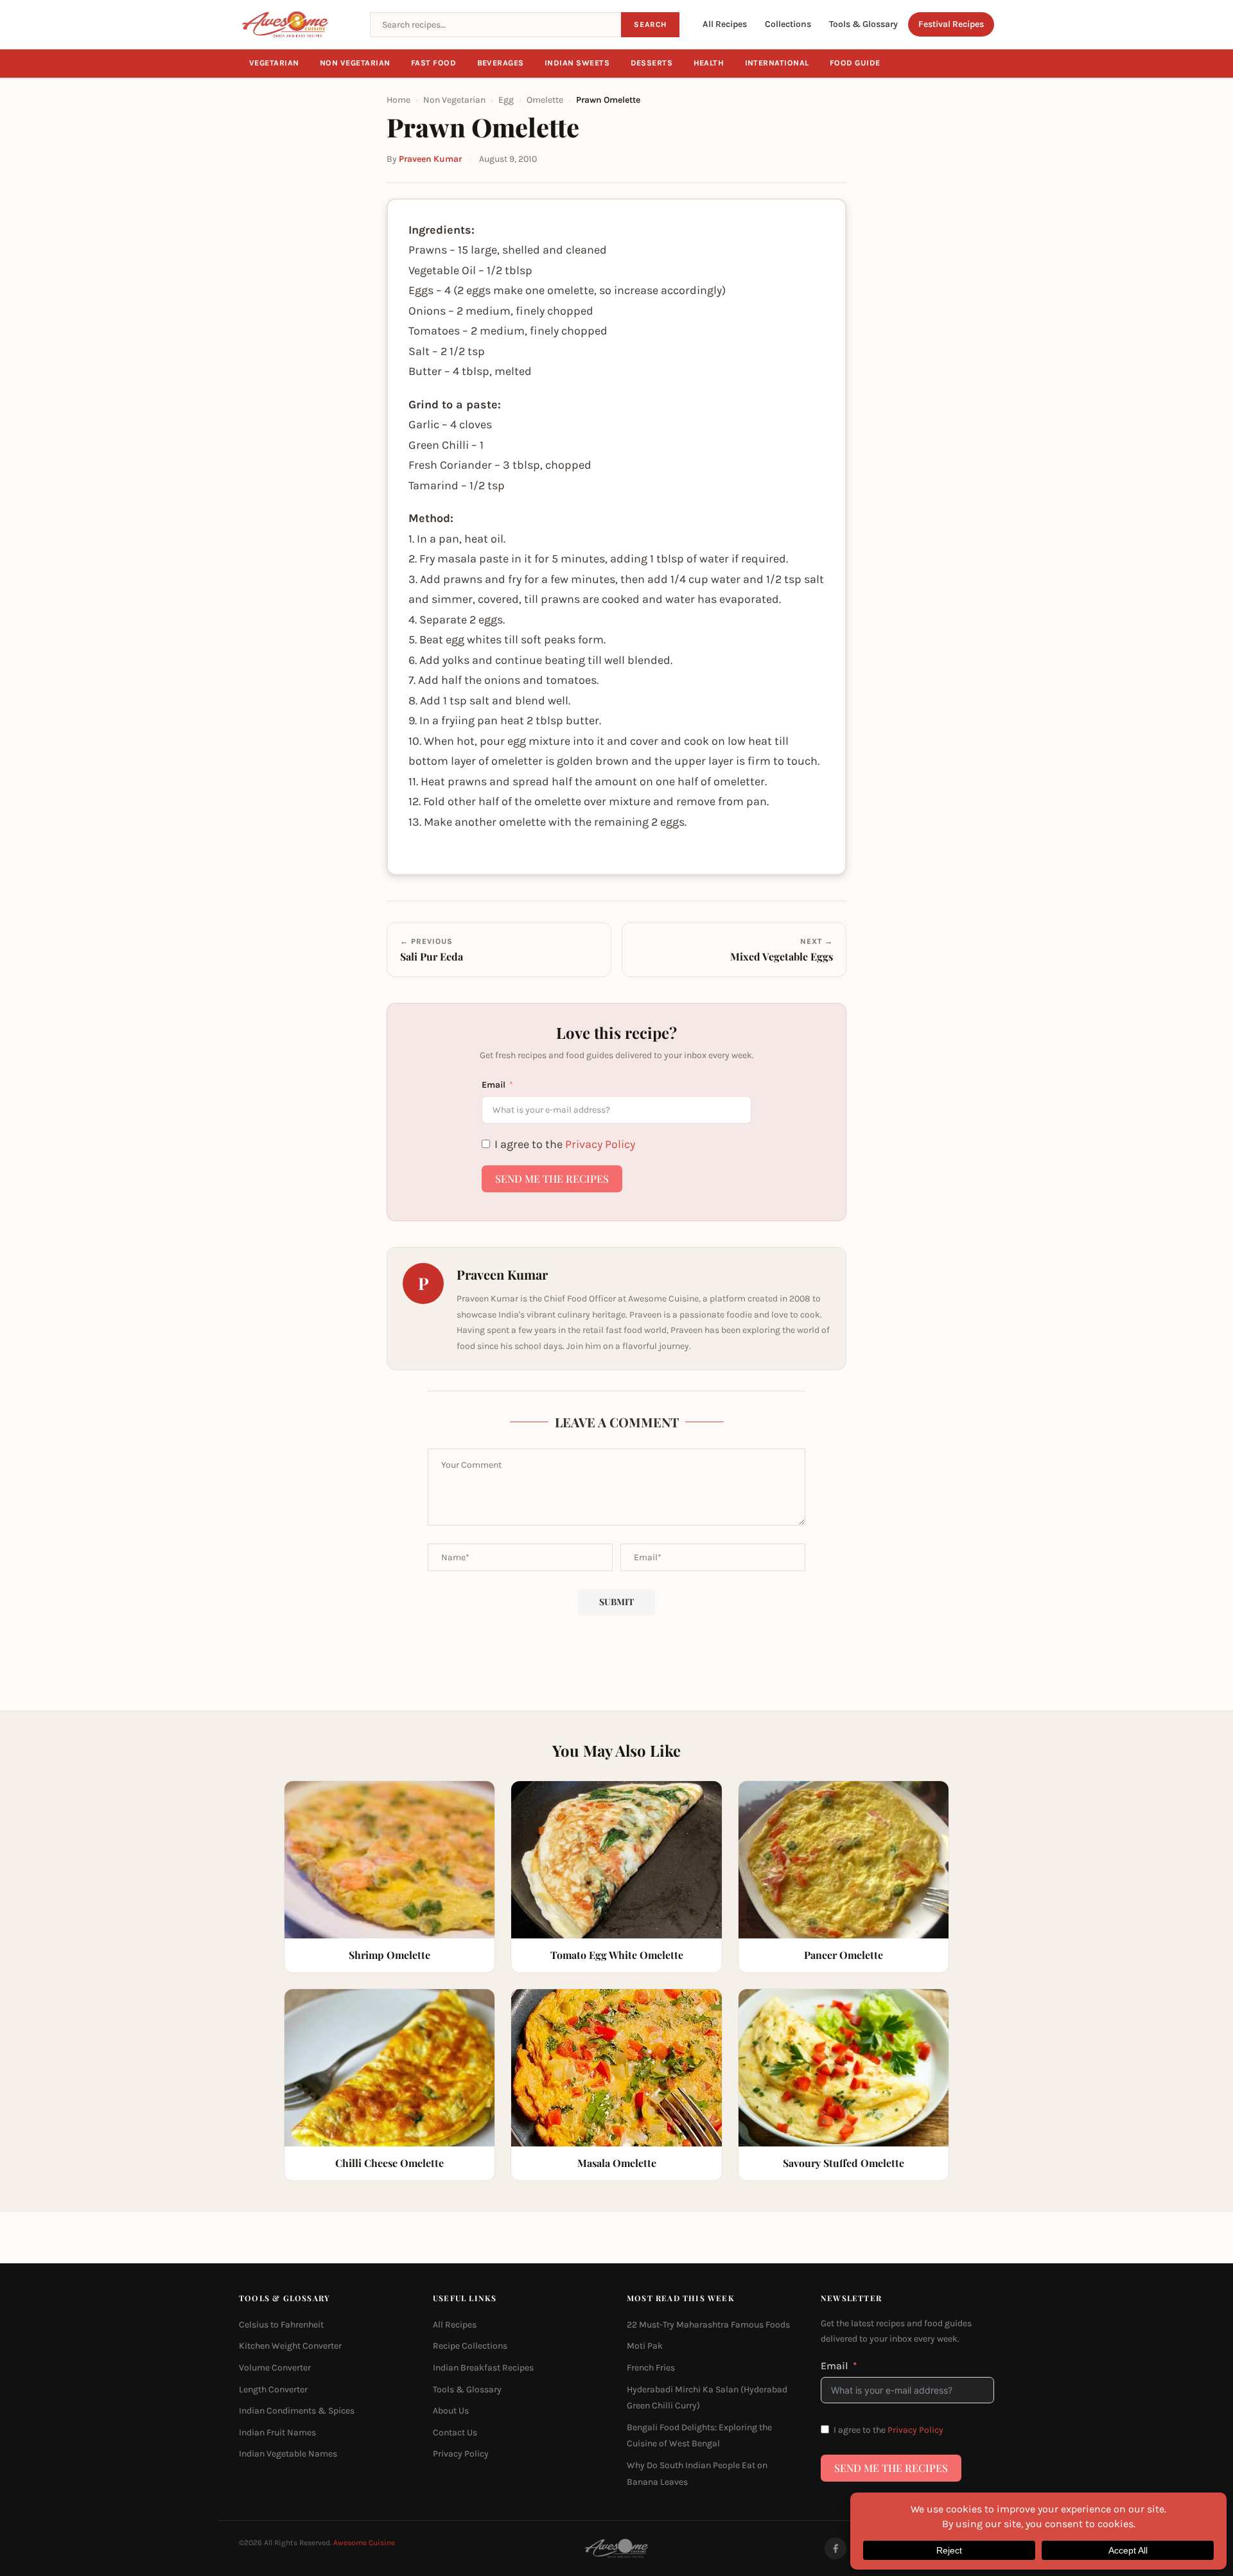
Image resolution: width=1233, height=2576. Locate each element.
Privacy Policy (600, 1144)
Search (650, 24)
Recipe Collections (470, 2346)
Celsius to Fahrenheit (281, 2325)
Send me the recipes (552, 1179)
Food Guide (855, 63)
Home (398, 100)
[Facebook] (835, 2548)
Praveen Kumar (430, 159)
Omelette (545, 100)
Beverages (501, 63)
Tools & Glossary (863, 24)
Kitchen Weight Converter (290, 2346)
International (777, 63)
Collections (788, 24)
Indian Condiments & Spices (297, 2411)
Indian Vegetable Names (288, 2454)
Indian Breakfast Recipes (483, 2368)
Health (709, 63)
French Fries (651, 2368)
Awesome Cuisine (364, 2543)
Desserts (652, 63)
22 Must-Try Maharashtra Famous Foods (708, 2325)
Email (494, 1085)
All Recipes (725, 24)
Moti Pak (645, 2346)
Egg (506, 100)
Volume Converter (275, 2368)
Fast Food (434, 63)
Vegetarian (274, 63)
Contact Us (455, 2432)
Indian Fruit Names (277, 2432)
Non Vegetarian (355, 63)
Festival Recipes (951, 24)
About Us (451, 2411)
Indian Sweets (577, 63)
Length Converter (273, 2389)
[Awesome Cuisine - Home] (297, 24)
